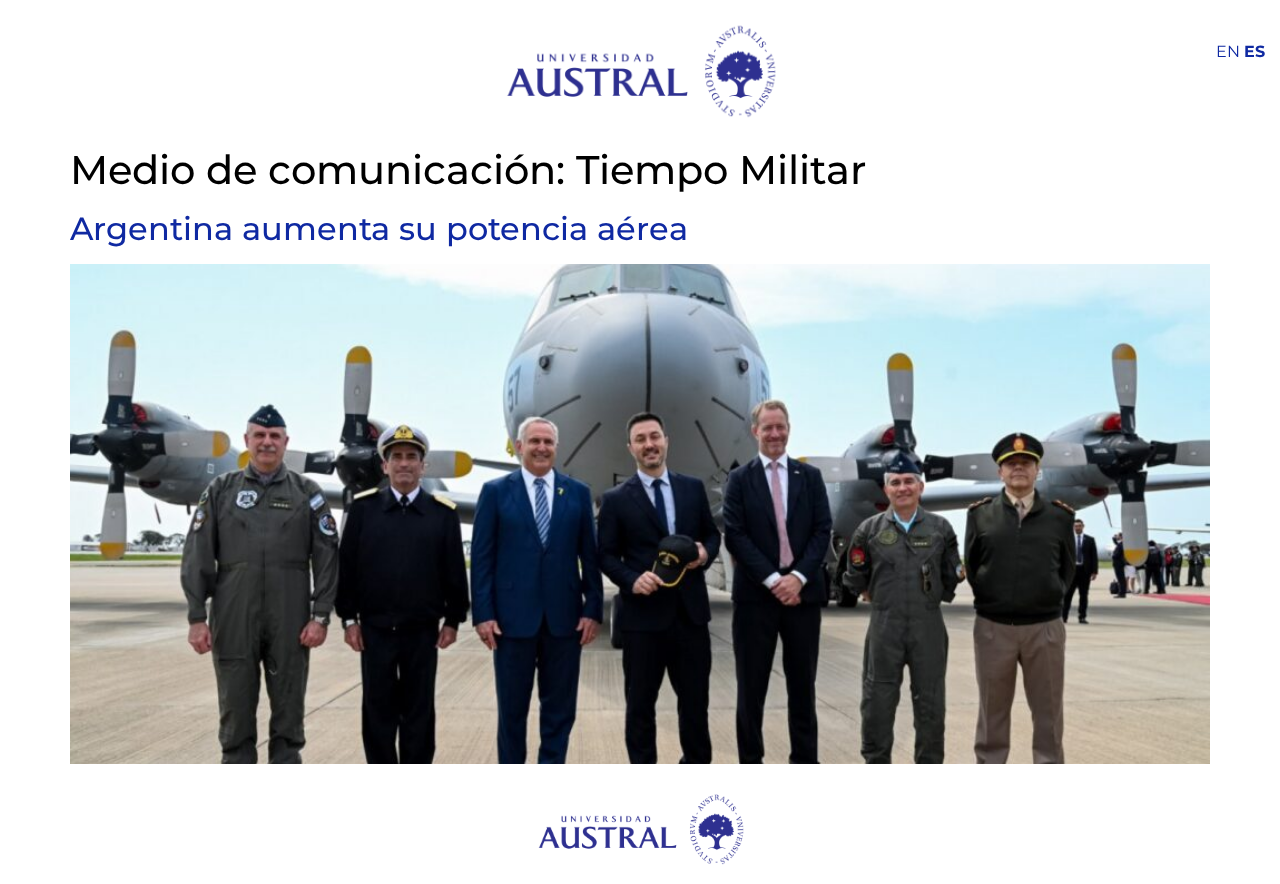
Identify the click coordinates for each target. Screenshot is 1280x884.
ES (1254, 51)
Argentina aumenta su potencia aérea (379, 228)
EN (1228, 51)
